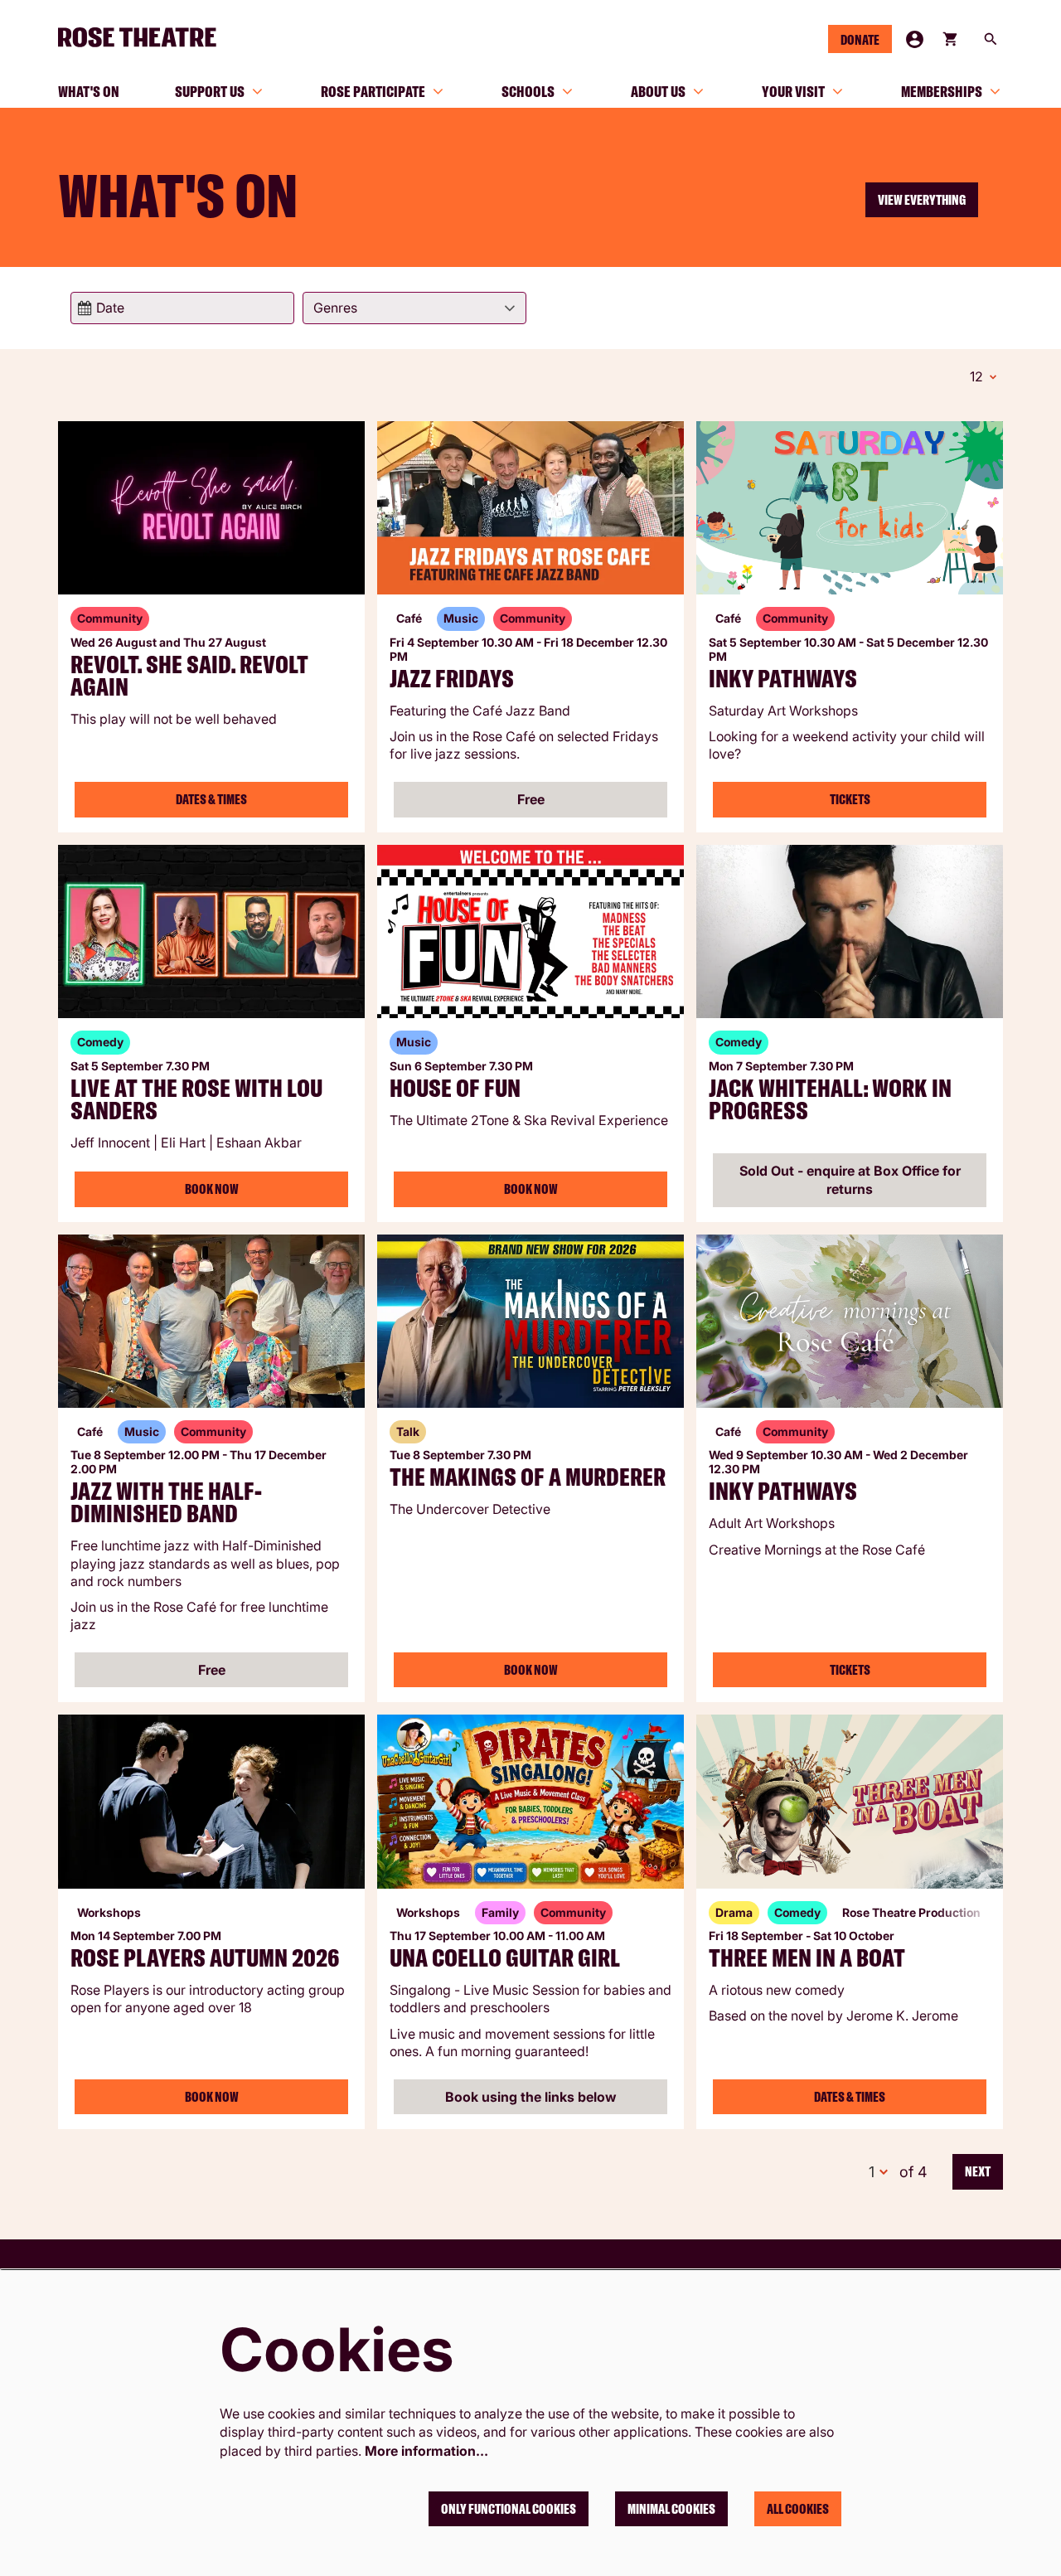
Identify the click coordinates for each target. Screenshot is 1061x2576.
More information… (426, 2451)
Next (978, 2171)
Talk (408, 1431)
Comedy (100, 1042)
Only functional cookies (509, 2509)
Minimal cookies (671, 2509)
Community (110, 618)
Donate (860, 40)
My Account (915, 39)
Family (500, 1912)
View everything (922, 200)
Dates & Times (211, 799)
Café (409, 618)
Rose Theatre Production (911, 1912)
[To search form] (991, 39)
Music (461, 618)
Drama (734, 1912)
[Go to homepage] (144, 37)
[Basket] (952, 39)
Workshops (109, 1912)
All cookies (798, 2509)
